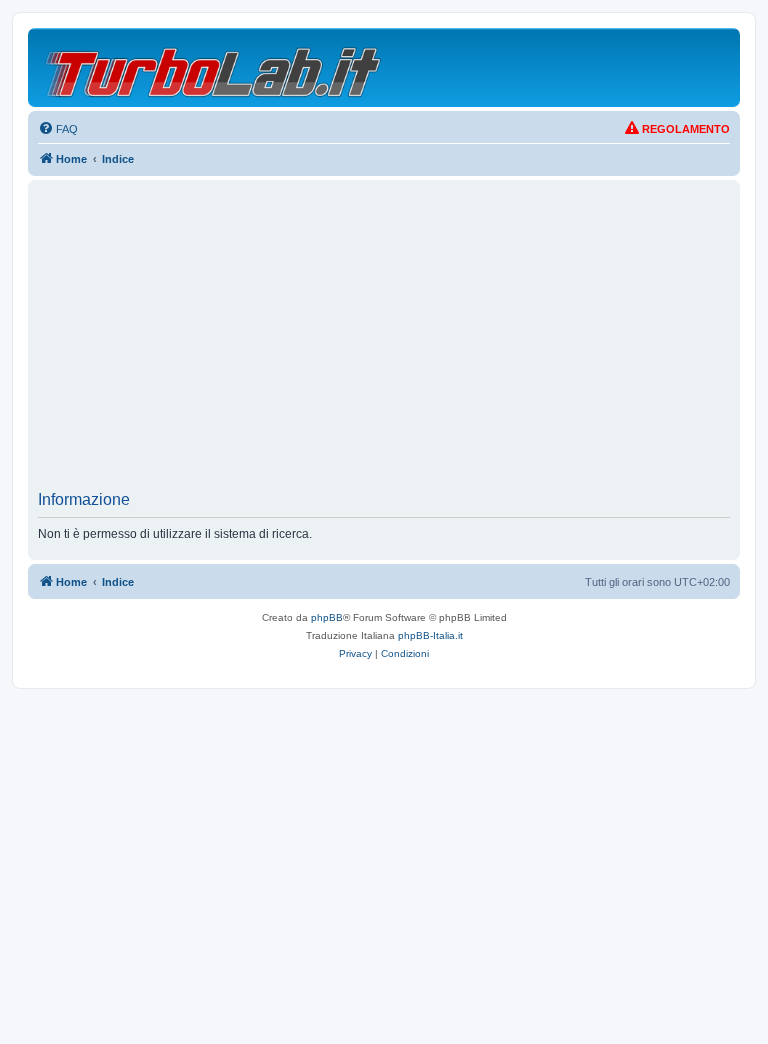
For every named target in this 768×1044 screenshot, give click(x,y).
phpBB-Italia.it (430, 635)
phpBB (327, 617)
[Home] (214, 67)
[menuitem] (58, 129)
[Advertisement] (384, 341)
